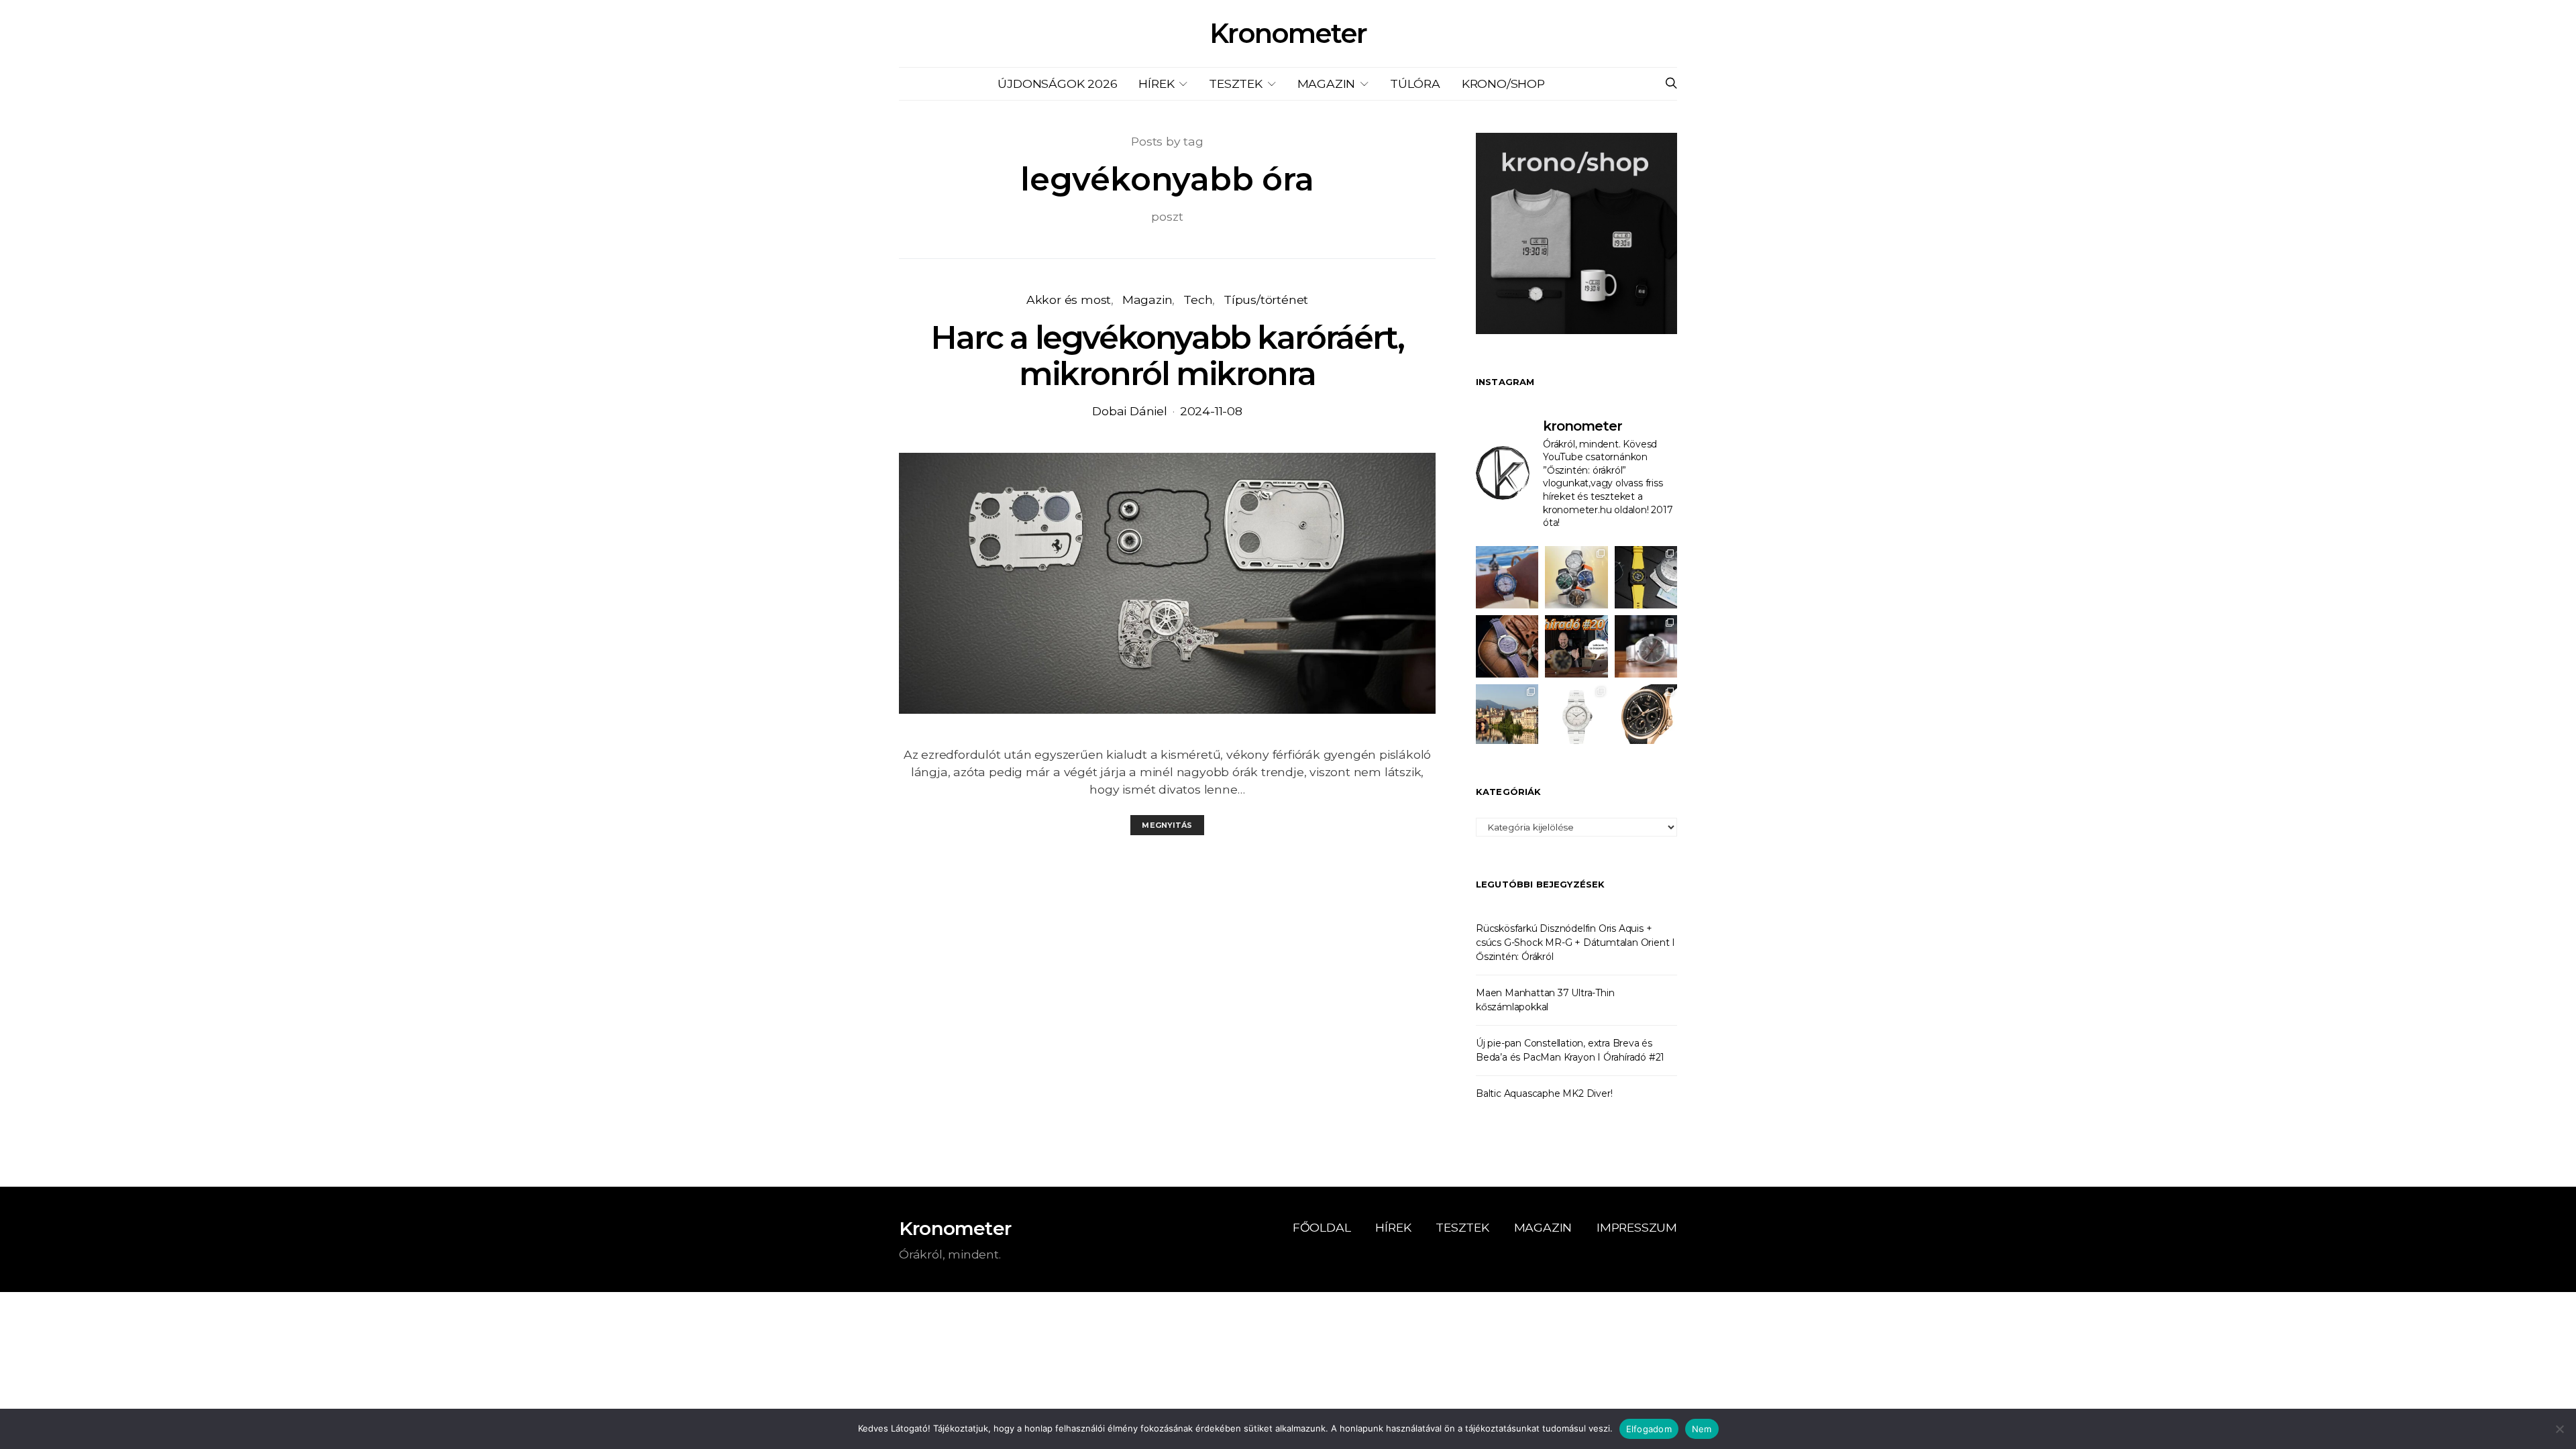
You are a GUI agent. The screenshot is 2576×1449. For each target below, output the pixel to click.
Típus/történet (1266, 300)
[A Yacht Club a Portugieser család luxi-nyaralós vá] (1646, 715)
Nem (1702, 1429)
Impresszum (1637, 1227)
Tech (1198, 300)
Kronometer (1288, 34)
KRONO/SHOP (1503, 84)
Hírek (1156, 84)
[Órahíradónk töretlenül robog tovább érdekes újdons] (1576, 646)
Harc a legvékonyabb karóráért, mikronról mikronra (1167, 356)
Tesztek (1236, 84)
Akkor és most (1069, 300)
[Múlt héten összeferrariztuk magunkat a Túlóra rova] (1507, 715)
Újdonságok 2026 (1057, 84)
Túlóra (1415, 84)
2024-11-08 (1211, 411)
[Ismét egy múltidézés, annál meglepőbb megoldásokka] (1646, 646)
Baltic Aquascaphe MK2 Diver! (1544, 1093)
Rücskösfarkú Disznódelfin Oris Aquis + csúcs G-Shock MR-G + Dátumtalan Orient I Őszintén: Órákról (1575, 943)
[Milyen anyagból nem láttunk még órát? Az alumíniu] (1576, 715)
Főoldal (1322, 1227)
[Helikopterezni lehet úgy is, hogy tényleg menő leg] (1646, 577)
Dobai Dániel (1130, 411)
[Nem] (2559, 1429)
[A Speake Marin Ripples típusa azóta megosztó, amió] (1507, 646)
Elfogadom (1649, 1429)
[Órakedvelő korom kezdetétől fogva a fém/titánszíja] (1507, 577)
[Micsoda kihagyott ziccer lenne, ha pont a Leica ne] (1576, 577)
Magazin (1327, 84)
